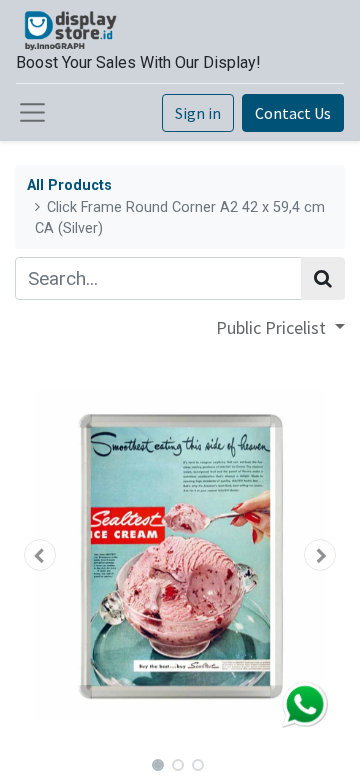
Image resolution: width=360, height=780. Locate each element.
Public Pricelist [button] (273, 327)
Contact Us (293, 113)
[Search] (323, 278)
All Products (69, 185)
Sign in (198, 113)
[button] (40, 555)
